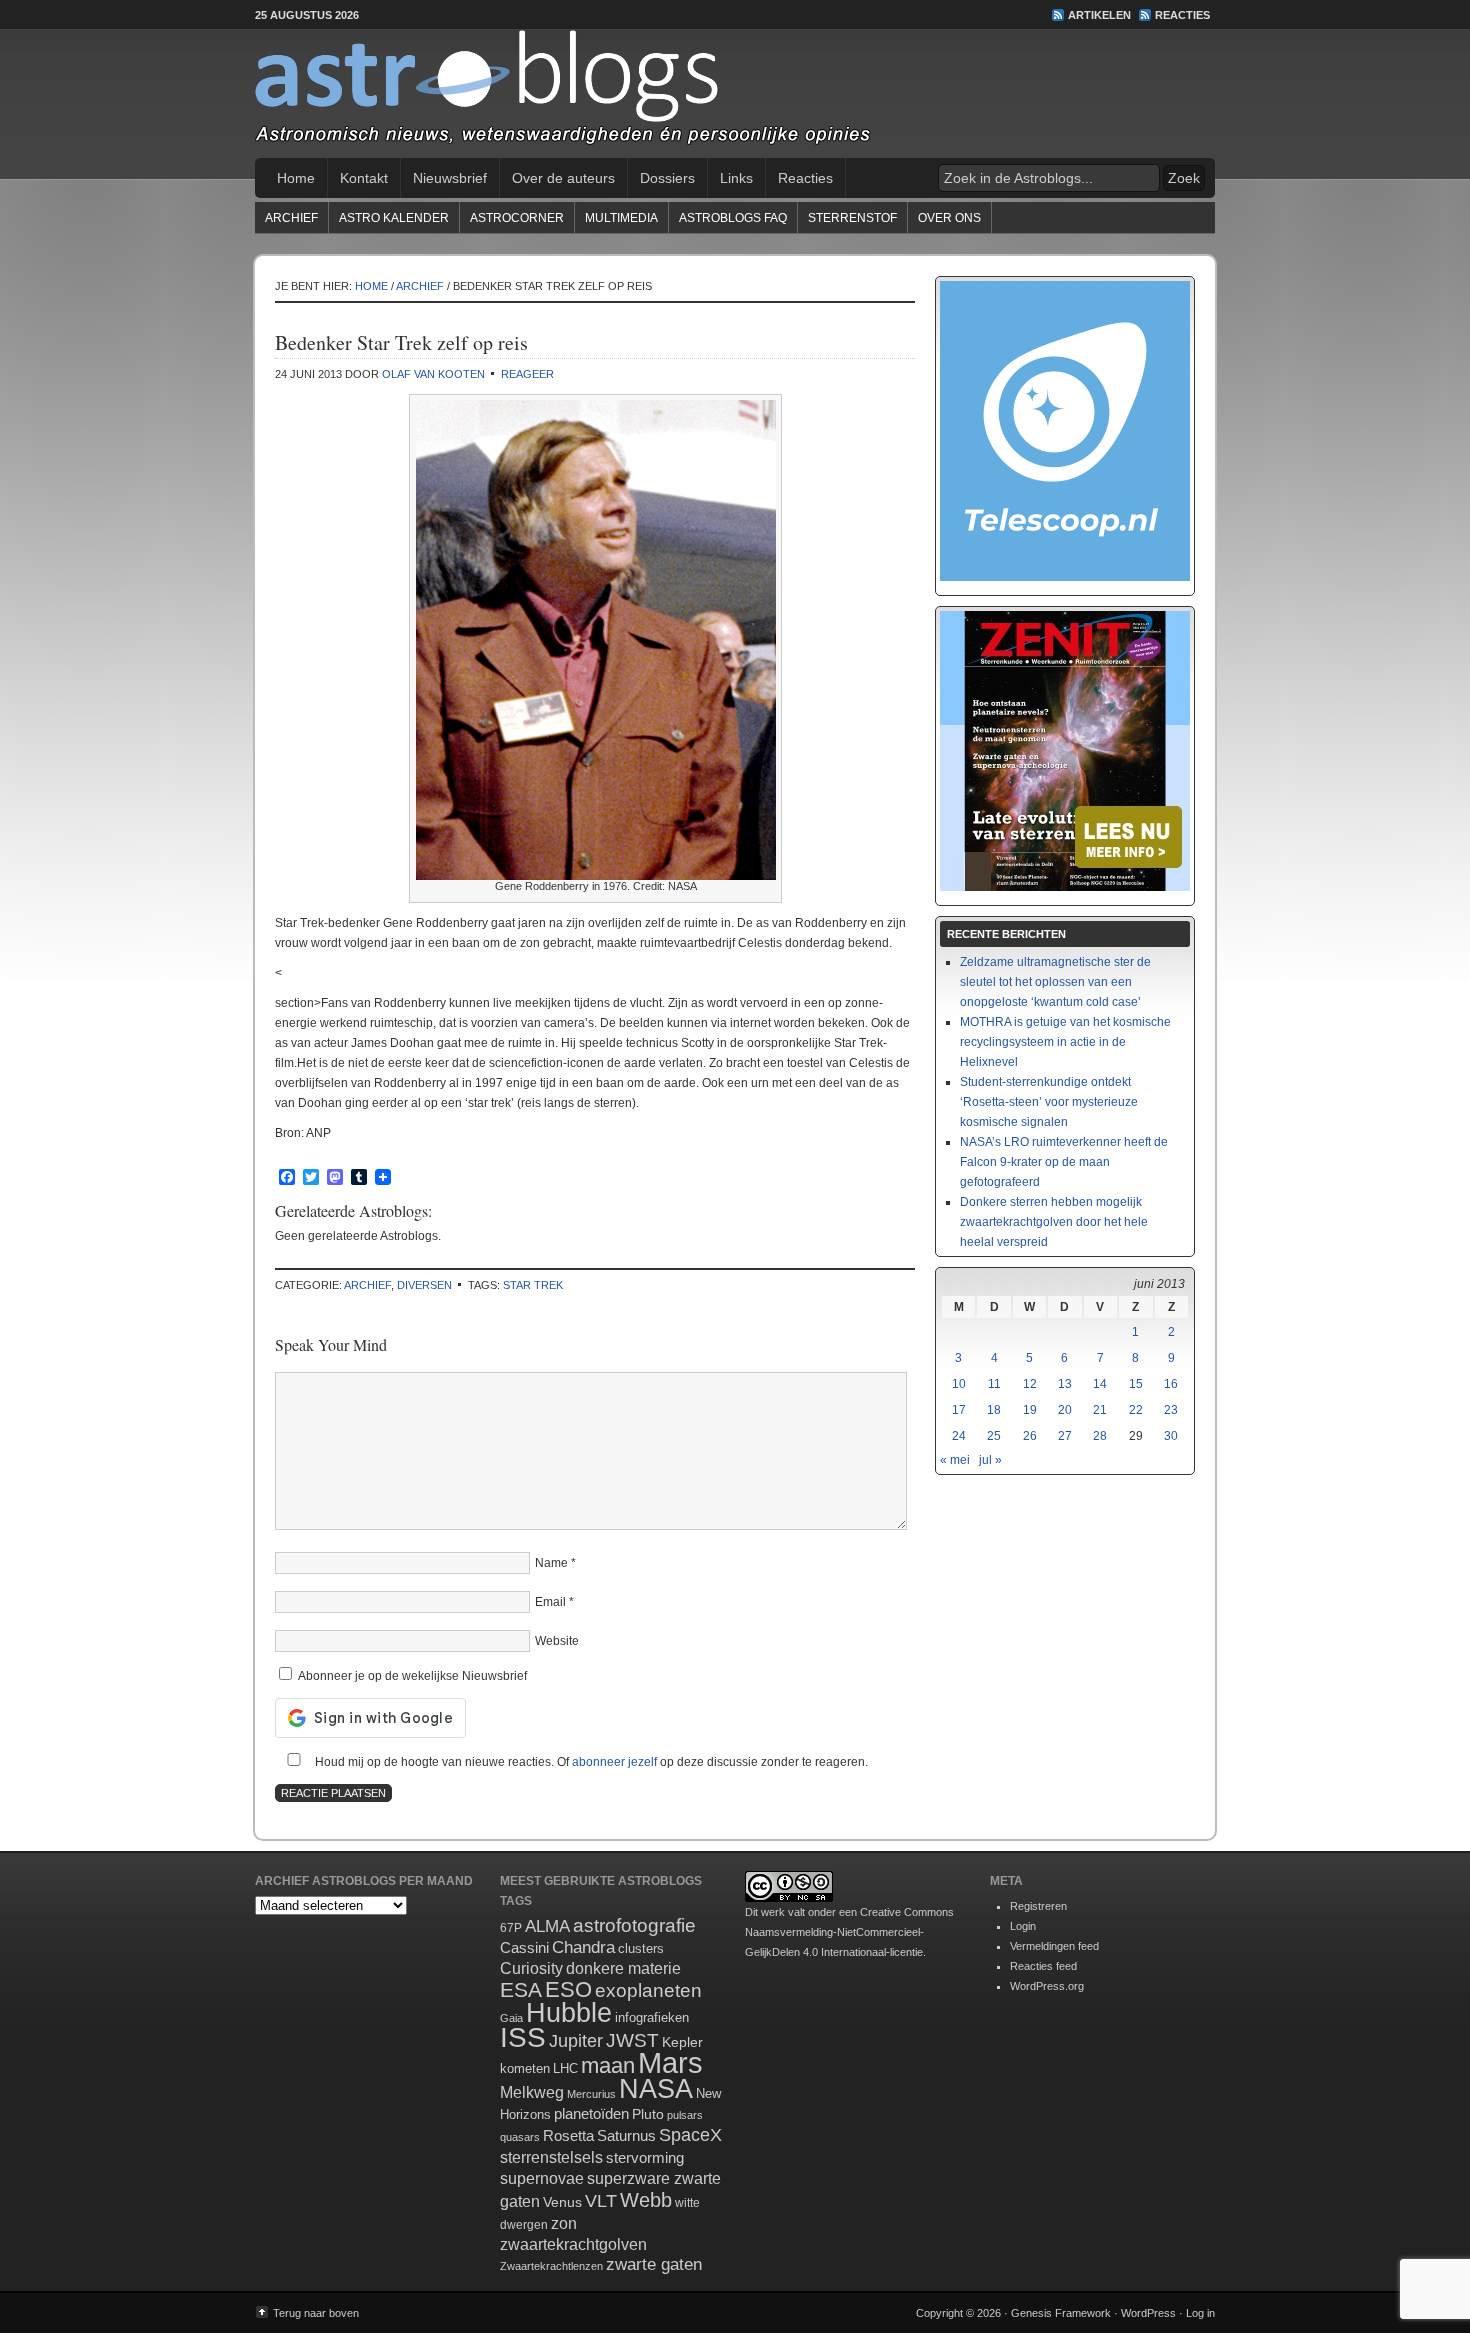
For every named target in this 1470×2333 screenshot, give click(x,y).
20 (1065, 1410)
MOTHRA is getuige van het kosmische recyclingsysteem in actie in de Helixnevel (1065, 1042)
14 (1100, 1384)
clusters (641, 1949)
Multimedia (621, 218)
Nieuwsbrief (450, 178)
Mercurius (591, 2094)
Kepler (682, 2042)
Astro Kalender (394, 218)
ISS (523, 2037)
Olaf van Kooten (433, 374)
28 (1100, 1436)
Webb (646, 2200)
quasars (520, 2137)
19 (1030, 1410)
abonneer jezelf (614, 1762)
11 (994, 1384)
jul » (990, 1460)
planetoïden (591, 2113)
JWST (632, 2040)
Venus (562, 2202)
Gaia (511, 2018)
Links (736, 178)
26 (1030, 1436)
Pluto (648, 2114)
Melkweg (532, 2092)
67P (511, 1928)
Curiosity (531, 1968)
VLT (601, 2201)
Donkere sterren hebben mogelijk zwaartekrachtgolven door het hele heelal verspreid (1054, 1222)
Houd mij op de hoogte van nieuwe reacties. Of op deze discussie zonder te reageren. (590, 1762)
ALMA (547, 1926)
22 (1136, 1410)
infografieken (652, 2017)
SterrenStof (852, 218)
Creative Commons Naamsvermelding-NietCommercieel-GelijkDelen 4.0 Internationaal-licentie (849, 1932)
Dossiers (667, 178)
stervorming (645, 2157)
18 (994, 1410)
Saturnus (626, 2135)
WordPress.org (1047, 1986)
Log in (1200, 2313)
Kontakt (364, 178)
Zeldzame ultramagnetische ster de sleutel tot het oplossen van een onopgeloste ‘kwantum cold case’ (1055, 982)
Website (557, 1641)
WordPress (1148, 2313)
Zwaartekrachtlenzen (551, 2266)
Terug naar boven (316, 2313)
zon (564, 2223)
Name (551, 1563)
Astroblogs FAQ (733, 218)
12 (1030, 1384)
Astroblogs (735, 94)
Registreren (1038, 1906)
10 (959, 1384)
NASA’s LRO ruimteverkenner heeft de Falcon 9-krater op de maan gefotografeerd (1064, 1162)
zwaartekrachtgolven (573, 2244)
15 (1136, 1384)
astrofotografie (634, 1925)
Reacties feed (1043, 1966)
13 (1065, 1384)
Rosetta (568, 2135)
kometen (525, 2068)
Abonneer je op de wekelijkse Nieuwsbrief (411, 1676)
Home (296, 178)
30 (1171, 1436)
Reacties (1182, 15)
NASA (656, 2089)
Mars (670, 2062)
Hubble (569, 2012)
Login (1023, 1926)
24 (959, 1436)
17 (959, 1410)
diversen (424, 1285)
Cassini (524, 1947)
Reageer (527, 374)
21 (1100, 1410)
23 (1171, 1410)
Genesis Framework (1061, 2313)
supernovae (542, 2178)
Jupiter (576, 2041)
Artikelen (1099, 15)
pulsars (685, 2115)
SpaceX (690, 2135)
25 (994, 1436)
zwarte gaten (654, 2264)
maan (608, 2065)
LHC (565, 2068)
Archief (291, 218)
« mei (955, 1460)
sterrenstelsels (551, 2157)
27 (1065, 1436)
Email (550, 1602)
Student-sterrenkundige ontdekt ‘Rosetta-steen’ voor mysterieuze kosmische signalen (1049, 1102)
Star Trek (533, 1285)
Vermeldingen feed (1054, 1946)
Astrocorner (517, 218)
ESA (521, 1990)
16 (1171, 1384)
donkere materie (623, 1968)
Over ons (949, 218)
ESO (568, 1989)
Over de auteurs (563, 178)
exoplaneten (648, 1990)
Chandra (583, 1947)
